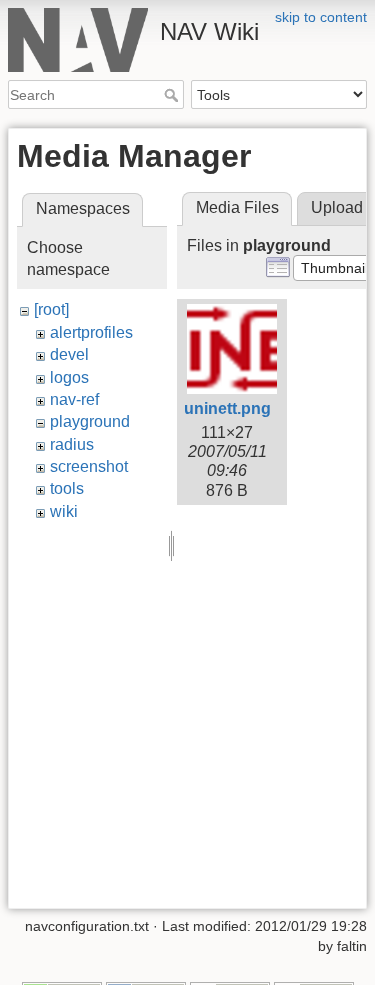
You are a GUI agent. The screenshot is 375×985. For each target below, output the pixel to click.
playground (90, 421)
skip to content (321, 17)
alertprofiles (91, 332)
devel (69, 354)
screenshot (89, 466)
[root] (51, 309)
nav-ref (74, 399)
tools (67, 488)
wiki (64, 511)
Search (173, 95)
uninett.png (227, 408)
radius (72, 444)
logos (69, 377)
